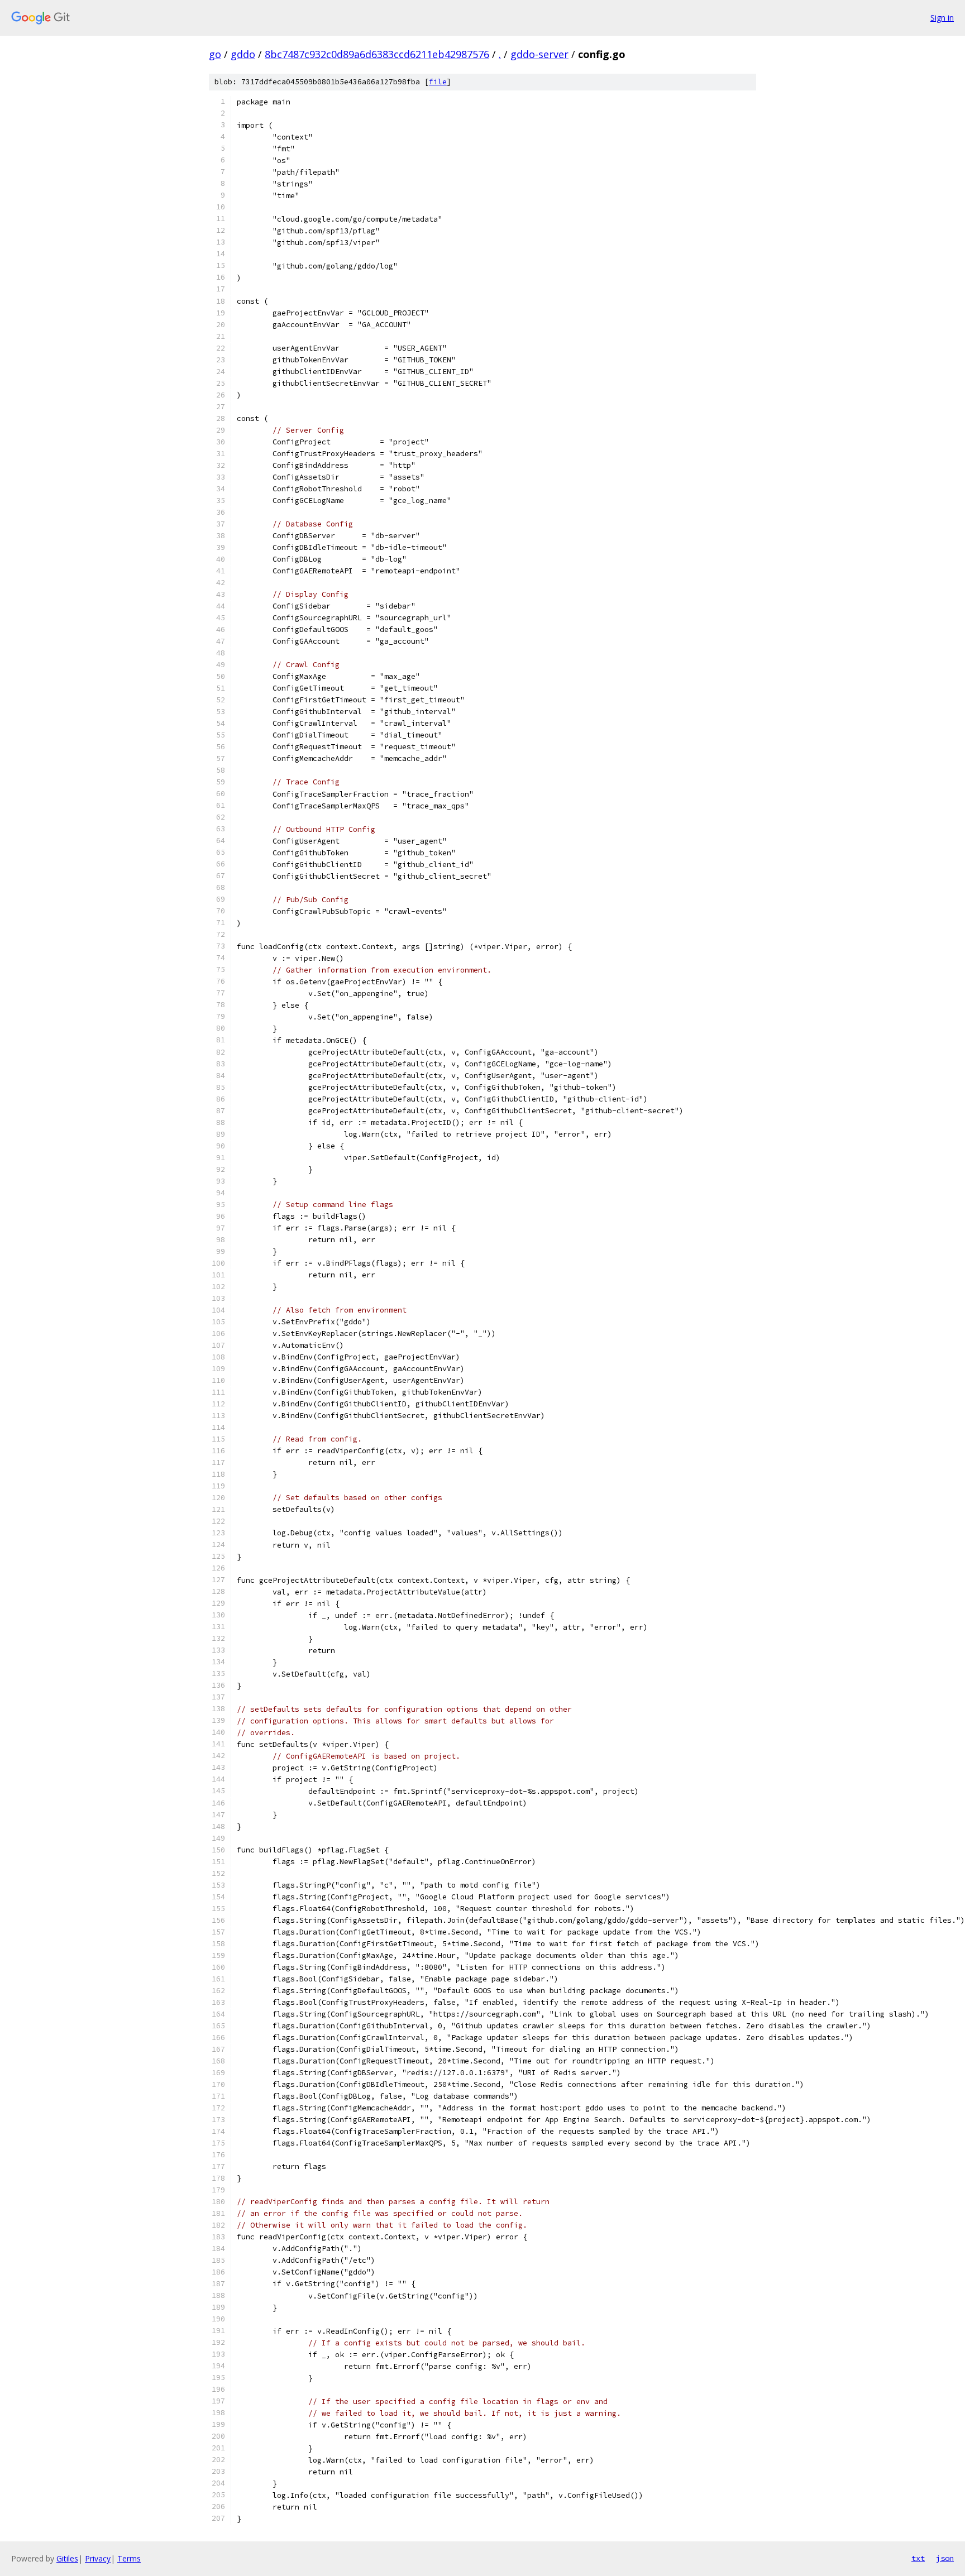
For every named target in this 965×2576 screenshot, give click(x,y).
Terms (129, 2558)
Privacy (98, 2558)
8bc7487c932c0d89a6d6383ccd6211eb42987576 (377, 54)
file (438, 82)
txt (918, 2558)
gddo (243, 54)
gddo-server (539, 54)
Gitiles (67, 2558)
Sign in (942, 18)
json (945, 2558)
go (215, 54)
